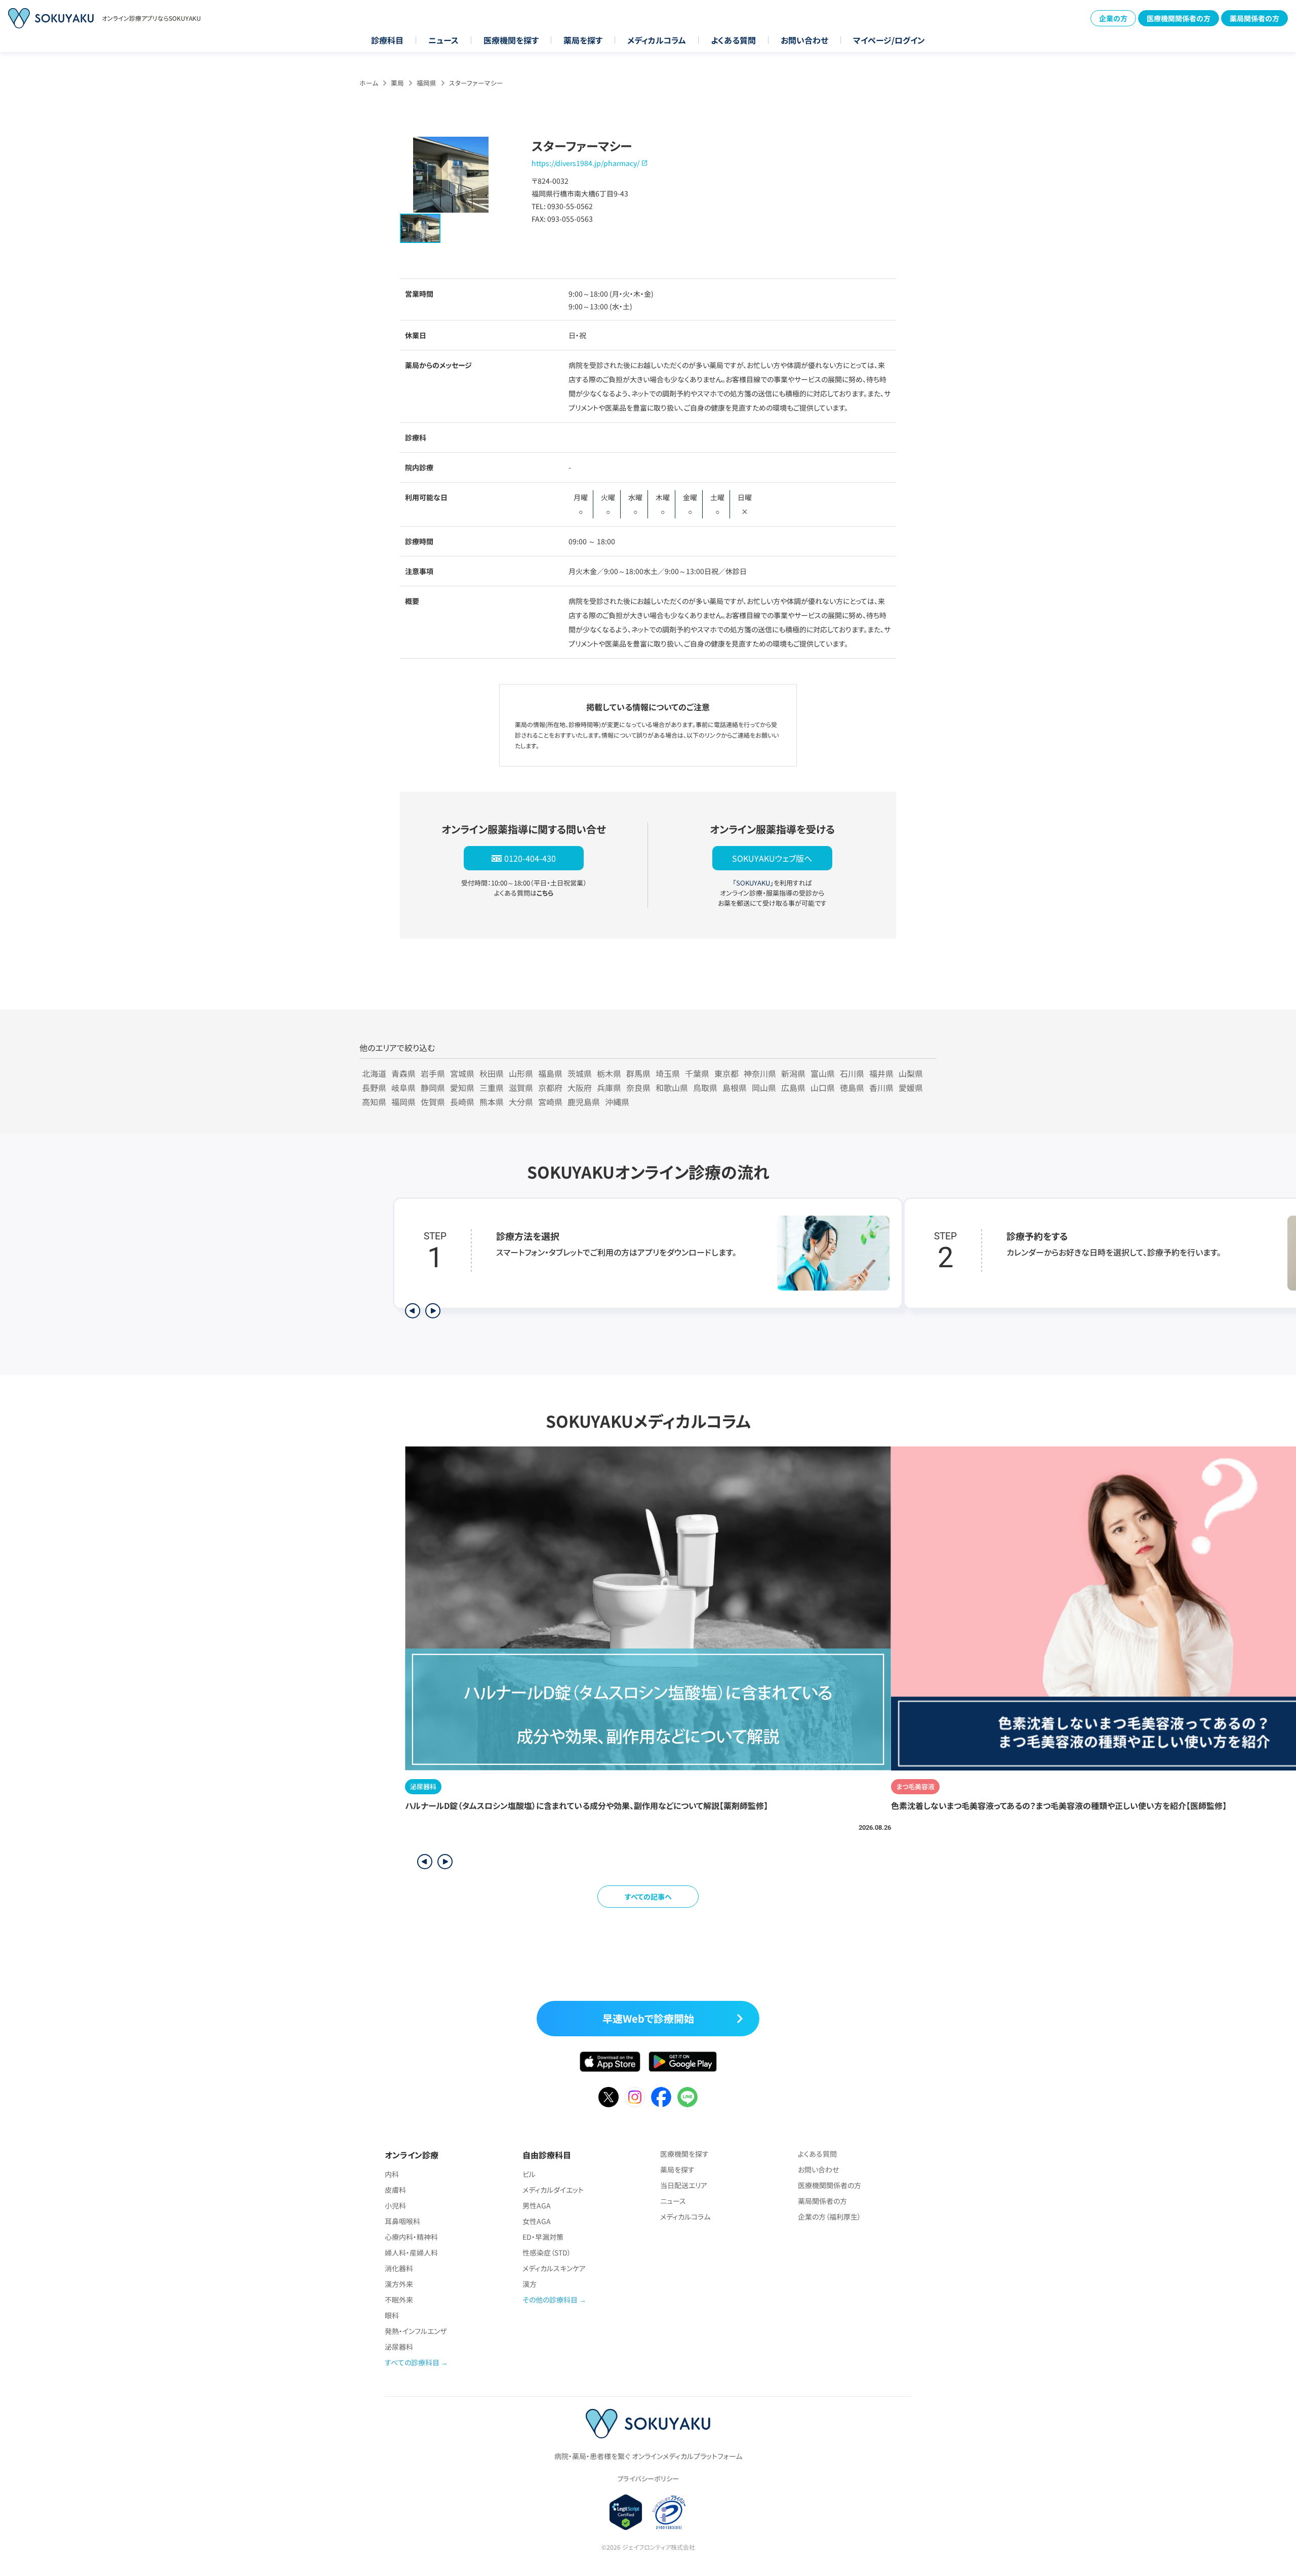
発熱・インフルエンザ (416, 2331)
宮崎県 (550, 1102)
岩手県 (433, 1073)
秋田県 (492, 1073)
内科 (392, 2174)
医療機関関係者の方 (1179, 18)
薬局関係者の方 (1254, 18)
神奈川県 (760, 1073)
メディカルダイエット (553, 2190)
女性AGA (537, 2221)
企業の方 (1113, 18)
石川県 (852, 1073)
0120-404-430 (530, 858)
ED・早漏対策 (543, 2237)
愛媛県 (911, 1088)
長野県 (374, 1088)
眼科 (392, 2315)
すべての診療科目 (412, 2362)
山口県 (823, 1088)
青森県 (403, 1073)
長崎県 (462, 1102)
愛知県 (462, 1088)
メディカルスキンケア (554, 2268)
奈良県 (638, 1088)
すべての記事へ (648, 1897)
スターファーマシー (476, 83)
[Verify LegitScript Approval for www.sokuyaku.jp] (626, 2512)
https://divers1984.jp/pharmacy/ (585, 163)
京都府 (550, 1088)
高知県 (374, 1102)
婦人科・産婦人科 (411, 2252)
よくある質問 (733, 40)
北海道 (374, 1073)
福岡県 (427, 83)
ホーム (369, 83)
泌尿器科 (399, 2347)
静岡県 (433, 1088)
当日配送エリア (684, 2185)
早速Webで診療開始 (648, 2018)
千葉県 (697, 1073)
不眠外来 (399, 2300)
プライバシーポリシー (648, 2479)
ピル (529, 2174)
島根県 (735, 1088)
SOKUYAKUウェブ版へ (772, 858)
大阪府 (580, 1088)
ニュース (443, 40)
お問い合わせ (804, 40)
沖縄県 (617, 1102)
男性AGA (537, 2205)
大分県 (521, 1102)
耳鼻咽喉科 (402, 2221)
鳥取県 (705, 1088)
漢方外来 (399, 2284)
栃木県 (609, 1073)
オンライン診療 (412, 2155)
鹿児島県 (584, 1102)
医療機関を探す (511, 40)
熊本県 (492, 1102)
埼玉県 (668, 1073)
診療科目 (387, 40)
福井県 (881, 1073)
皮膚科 (395, 2190)
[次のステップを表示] (433, 1311)
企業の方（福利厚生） (829, 2217)
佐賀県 (433, 1102)
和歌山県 (672, 1088)
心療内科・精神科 (411, 2237)
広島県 (793, 1088)
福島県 (550, 1073)
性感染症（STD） (547, 2252)
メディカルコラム (657, 40)
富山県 (823, 1073)
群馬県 (638, 1073)
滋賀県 (521, 1088)
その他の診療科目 (550, 2300)
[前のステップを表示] (413, 1311)
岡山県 (764, 1088)
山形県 (521, 1073)
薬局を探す (583, 40)
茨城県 (580, 1073)
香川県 (881, 1088)
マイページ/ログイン (889, 40)
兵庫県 (609, 1088)
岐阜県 (403, 1088)
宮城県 (462, 1073)
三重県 (492, 1088)
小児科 (395, 2205)
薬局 (397, 83)
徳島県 (852, 1088)
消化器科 (399, 2268)
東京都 (726, 1073)
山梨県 (911, 1073)
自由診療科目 (547, 2155)
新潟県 (793, 1073)
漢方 (530, 2284)
